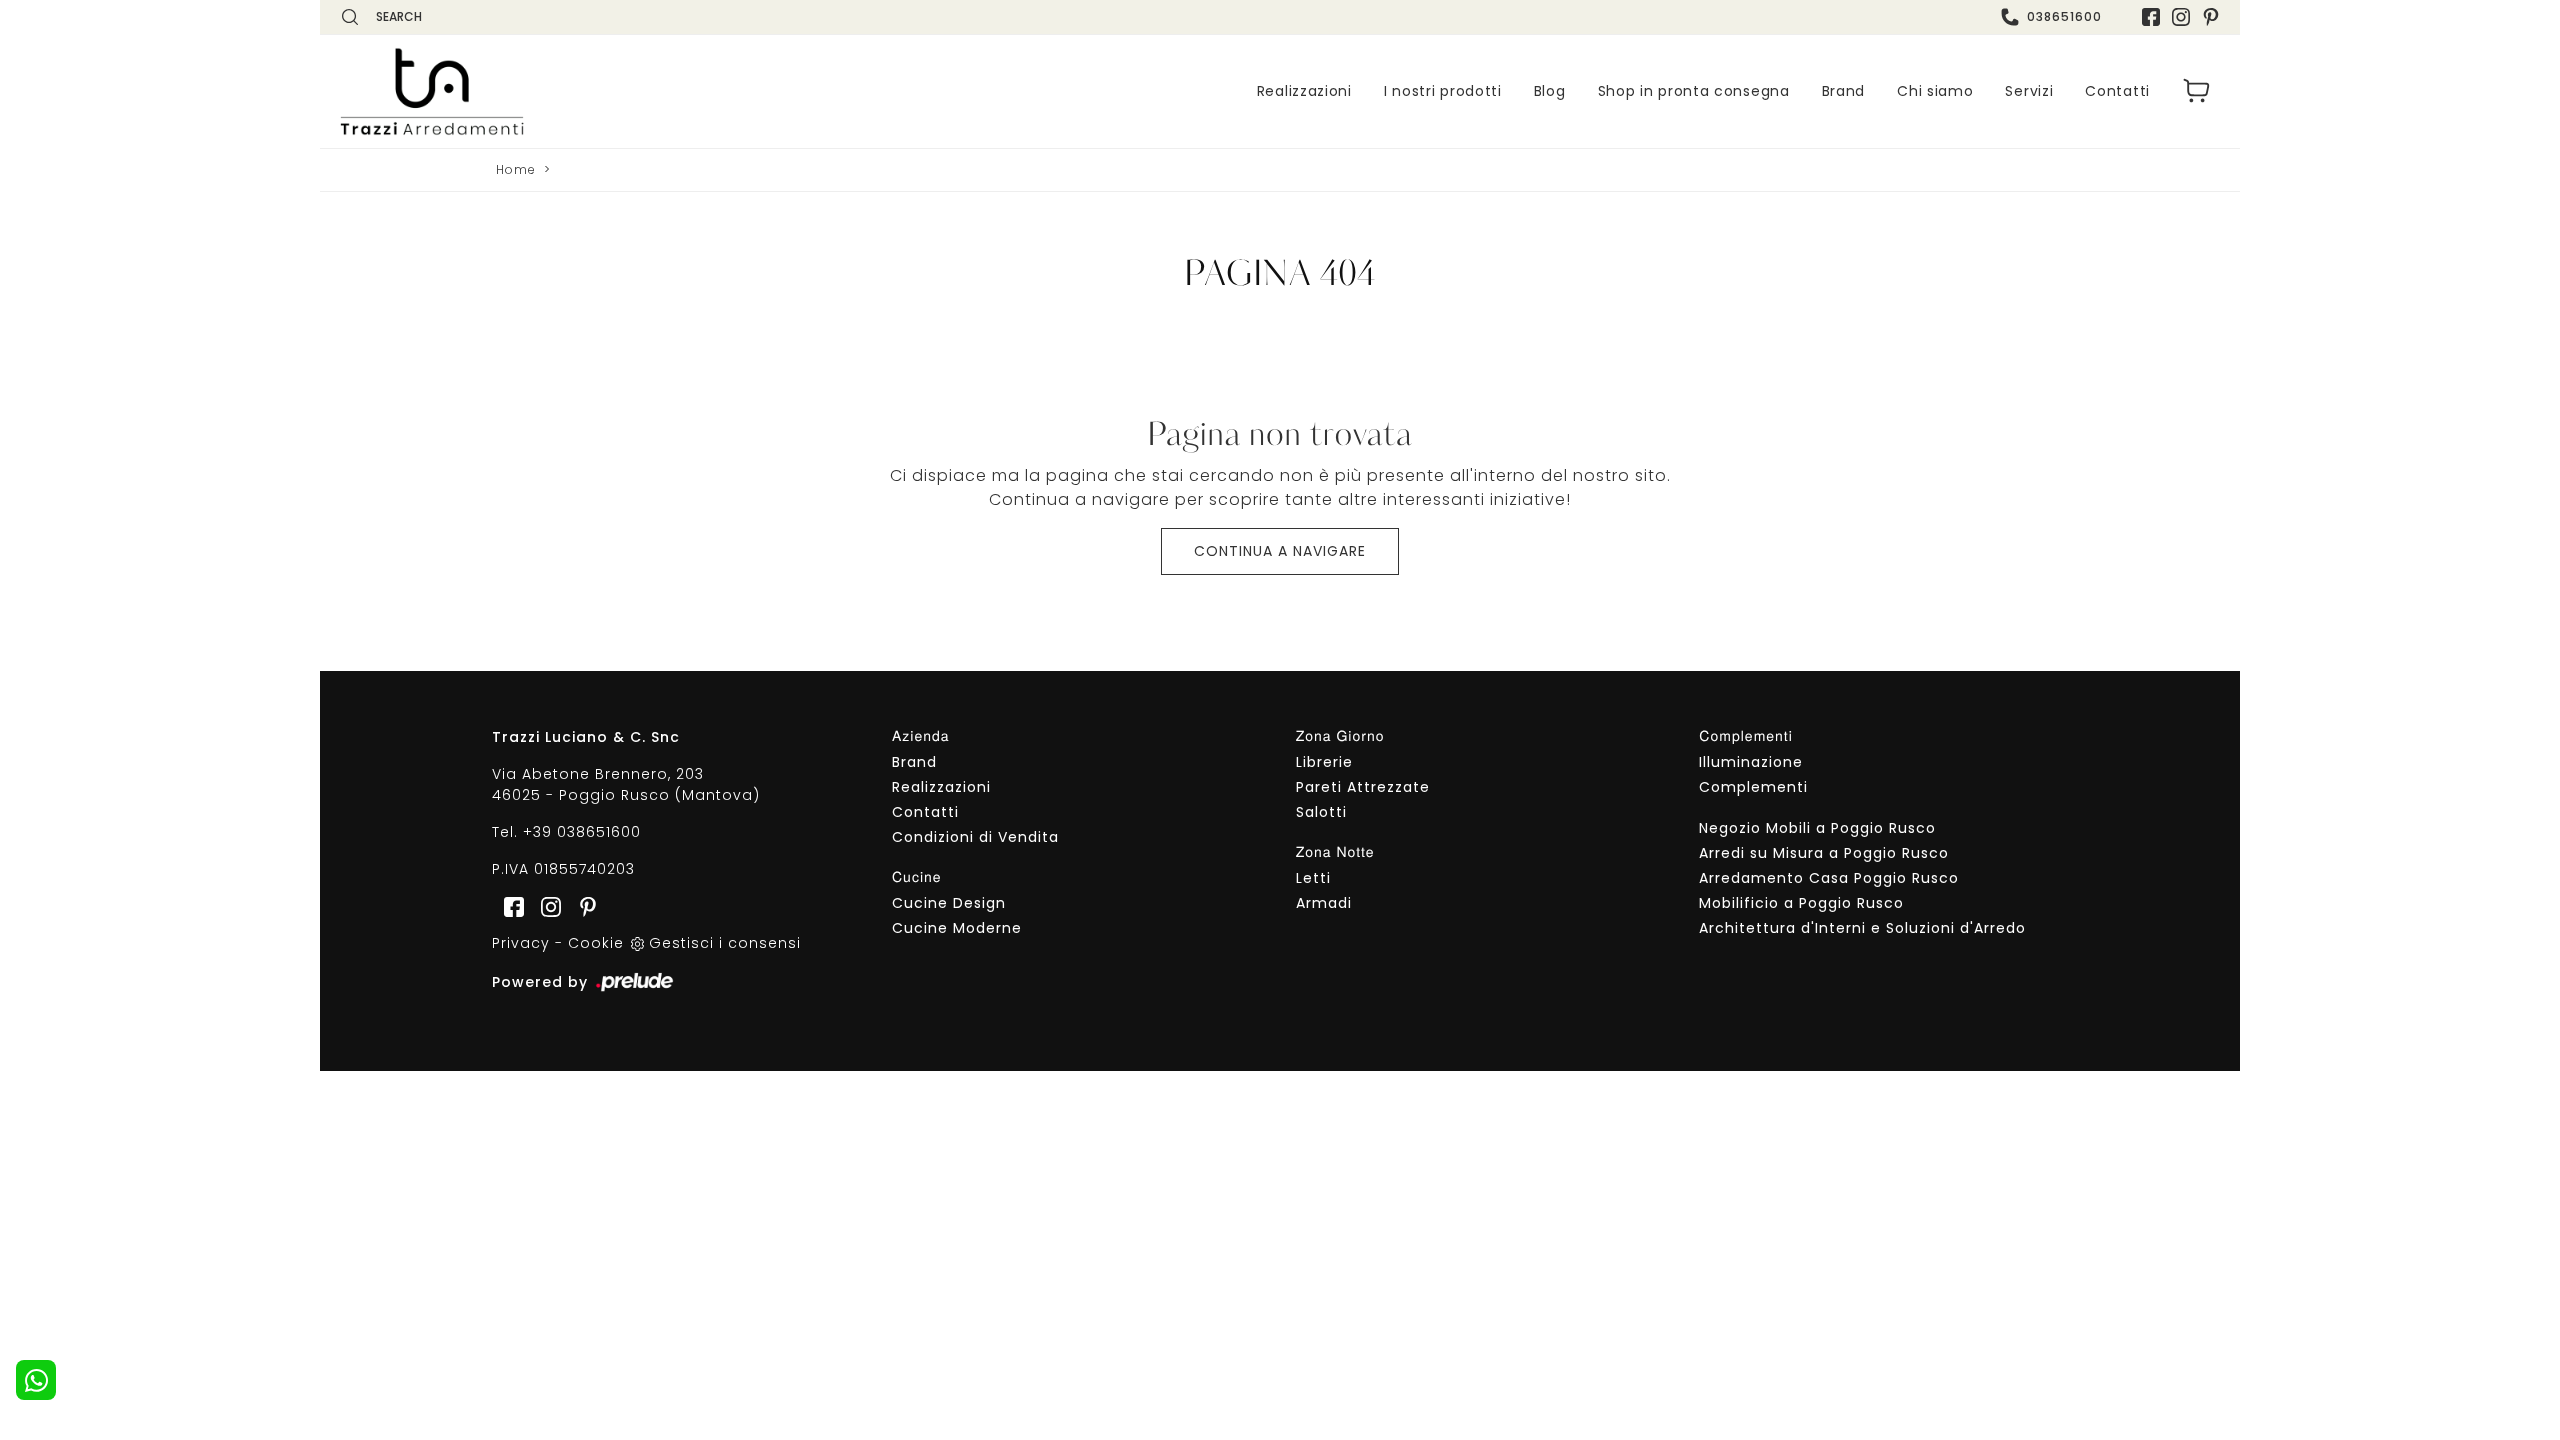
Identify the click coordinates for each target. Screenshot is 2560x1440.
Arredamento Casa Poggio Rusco (1829, 878)
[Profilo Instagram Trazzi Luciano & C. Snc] (2181, 17)
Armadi (1324, 903)
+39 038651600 (582, 832)
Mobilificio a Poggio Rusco (1801, 903)
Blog (1550, 91)
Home (516, 169)
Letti (1313, 878)
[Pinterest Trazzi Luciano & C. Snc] (2211, 17)
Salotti (1321, 812)
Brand (1844, 91)
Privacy (521, 943)
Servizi (2029, 91)
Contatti (2117, 91)
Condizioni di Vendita (975, 837)
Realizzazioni (1304, 91)
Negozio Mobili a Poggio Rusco (1817, 828)
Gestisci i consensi (725, 943)
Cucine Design (949, 903)
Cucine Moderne (957, 928)
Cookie (596, 943)
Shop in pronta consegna (1694, 91)
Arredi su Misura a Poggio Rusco (1824, 853)
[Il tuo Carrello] (2197, 91)
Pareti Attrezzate (1363, 787)
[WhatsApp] (36, 1380)
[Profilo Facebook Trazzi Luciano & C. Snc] (2151, 17)
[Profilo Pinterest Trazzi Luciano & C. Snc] (582, 906)
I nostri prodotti (1443, 91)
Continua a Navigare (1280, 551)
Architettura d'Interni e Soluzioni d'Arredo (1862, 928)
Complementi (1753, 787)
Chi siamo (1935, 91)
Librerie (1324, 762)
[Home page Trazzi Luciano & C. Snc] (555, 91)
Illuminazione (1751, 762)
